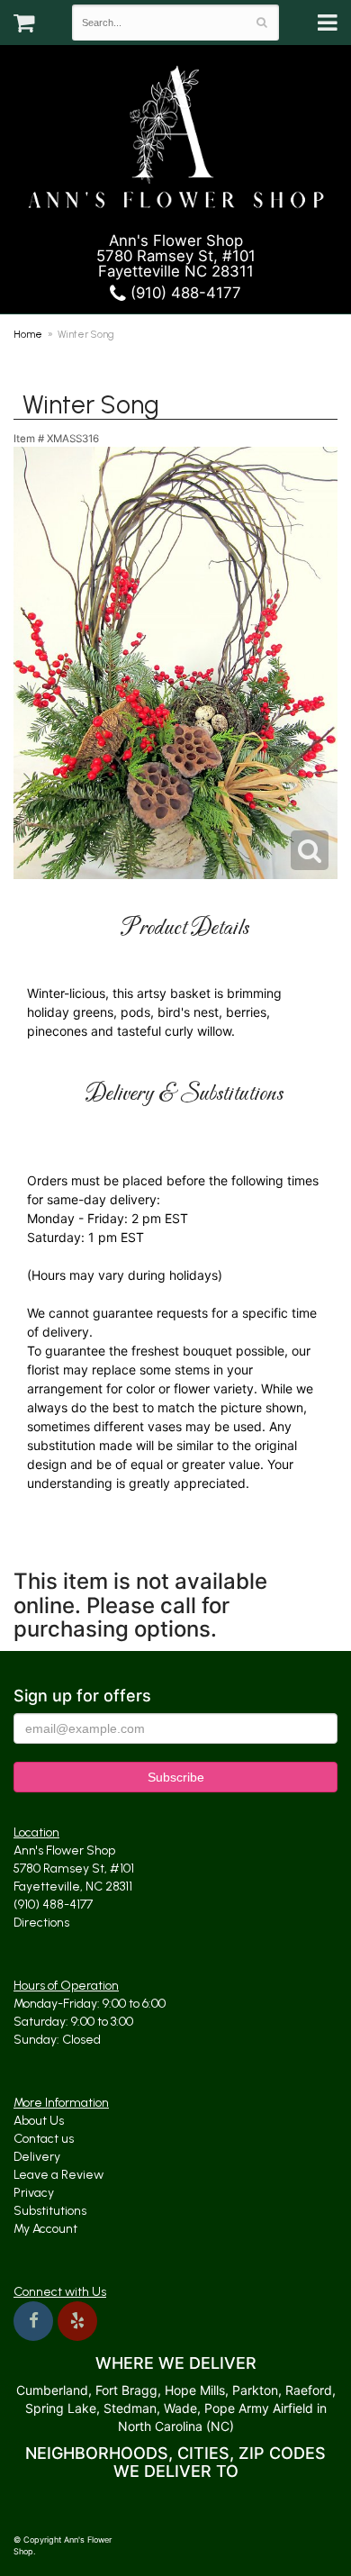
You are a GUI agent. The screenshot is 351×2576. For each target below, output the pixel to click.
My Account (45, 2229)
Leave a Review (58, 2175)
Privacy (34, 2193)
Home (28, 334)
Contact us (44, 2139)
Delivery (37, 2157)
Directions (41, 1923)
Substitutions (50, 2211)
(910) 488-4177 (184, 293)
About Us (39, 2121)
